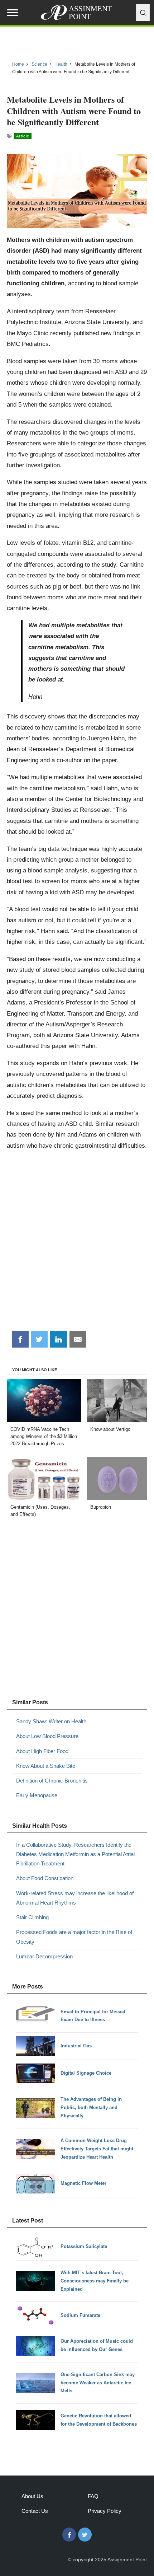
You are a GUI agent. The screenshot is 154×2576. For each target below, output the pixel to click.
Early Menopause (37, 1795)
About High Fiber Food (42, 1751)
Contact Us (35, 2511)
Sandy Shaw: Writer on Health (51, 1721)
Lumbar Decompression (44, 1956)
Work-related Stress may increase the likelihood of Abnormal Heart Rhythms (75, 1898)
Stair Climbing (32, 1917)
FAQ (93, 2496)
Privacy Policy (105, 2511)
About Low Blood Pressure (47, 1736)
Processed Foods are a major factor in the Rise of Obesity (74, 1937)
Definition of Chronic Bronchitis (52, 1781)
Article (23, 136)
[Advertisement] (77, 1243)
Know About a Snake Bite (46, 1766)
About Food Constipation (45, 1878)
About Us (32, 2496)
